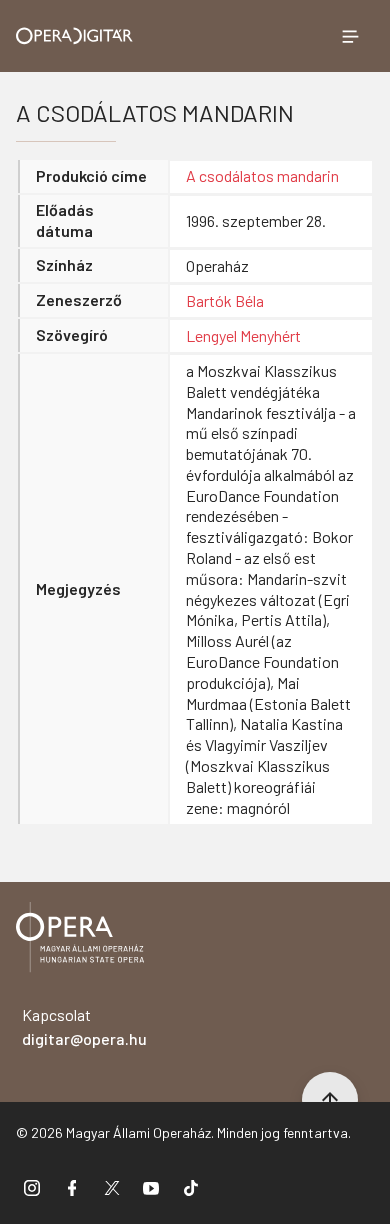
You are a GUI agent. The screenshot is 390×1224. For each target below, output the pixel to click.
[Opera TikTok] (191, 1187)
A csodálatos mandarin (262, 175)
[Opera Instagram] (32, 1187)
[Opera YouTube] (151, 1187)
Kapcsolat (84, 1026)
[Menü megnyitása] (350, 36)
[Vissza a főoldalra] (80, 940)
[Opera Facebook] (72, 1187)
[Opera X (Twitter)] (112, 1187)
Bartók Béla (225, 300)
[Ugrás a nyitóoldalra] (74, 36)
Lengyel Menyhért (243, 335)
